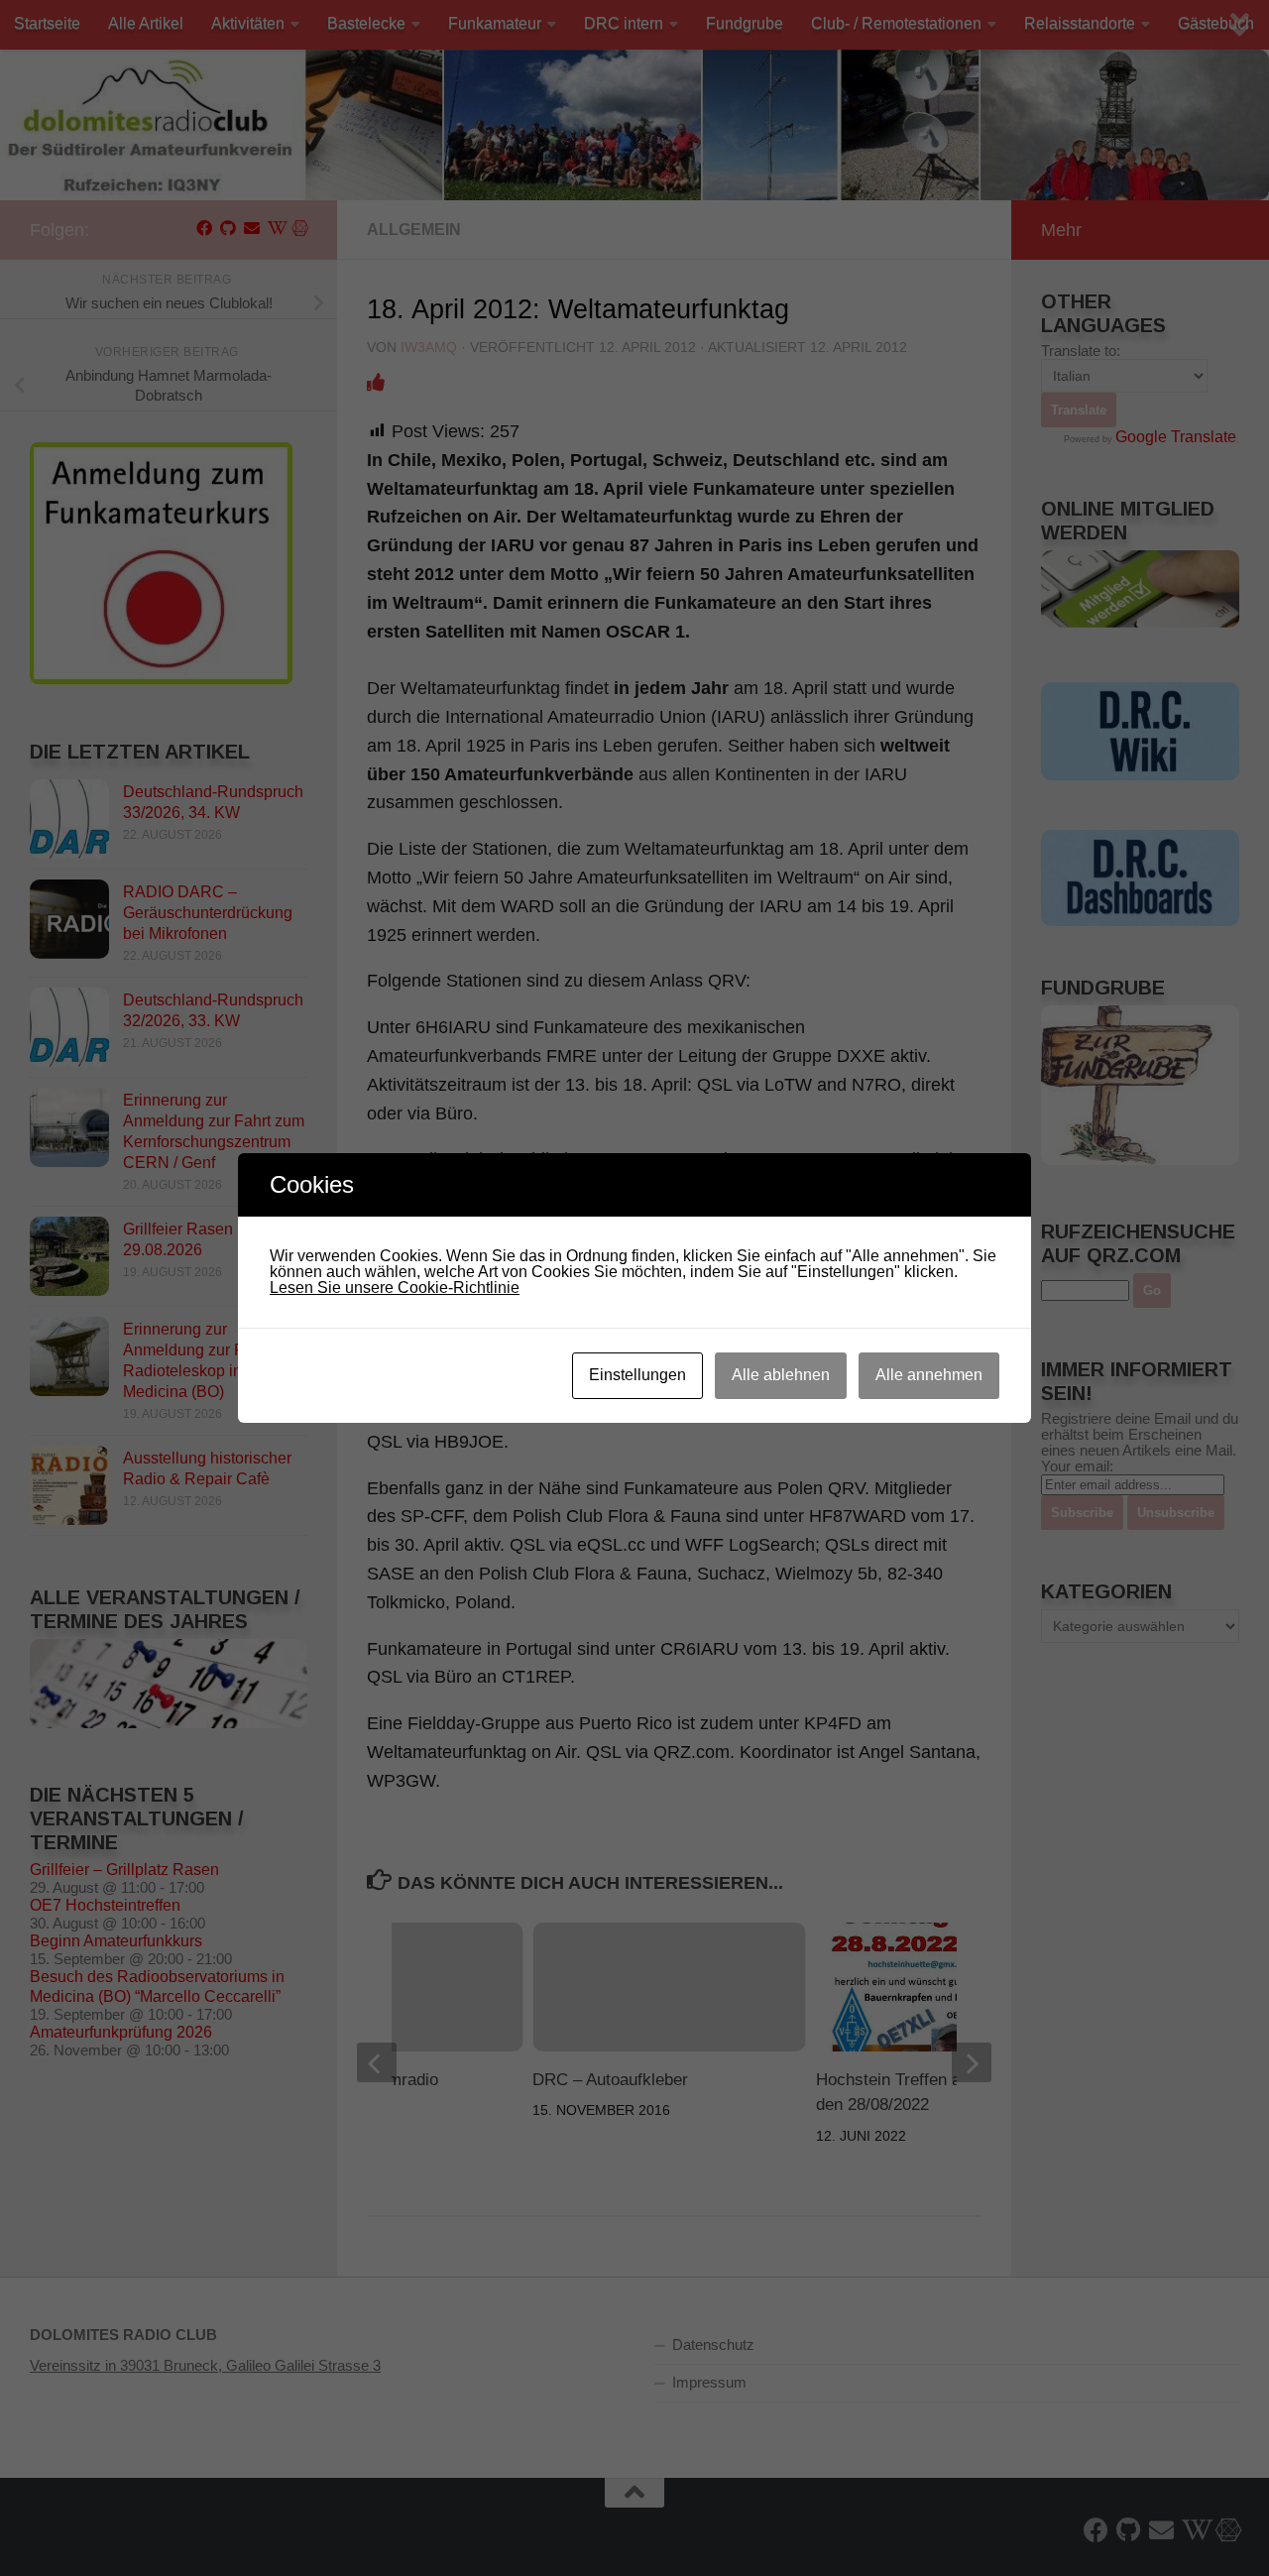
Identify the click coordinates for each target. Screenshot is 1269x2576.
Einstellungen (637, 1375)
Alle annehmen (929, 1375)
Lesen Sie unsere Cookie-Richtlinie (395, 1288)
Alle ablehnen (781, 1375)
